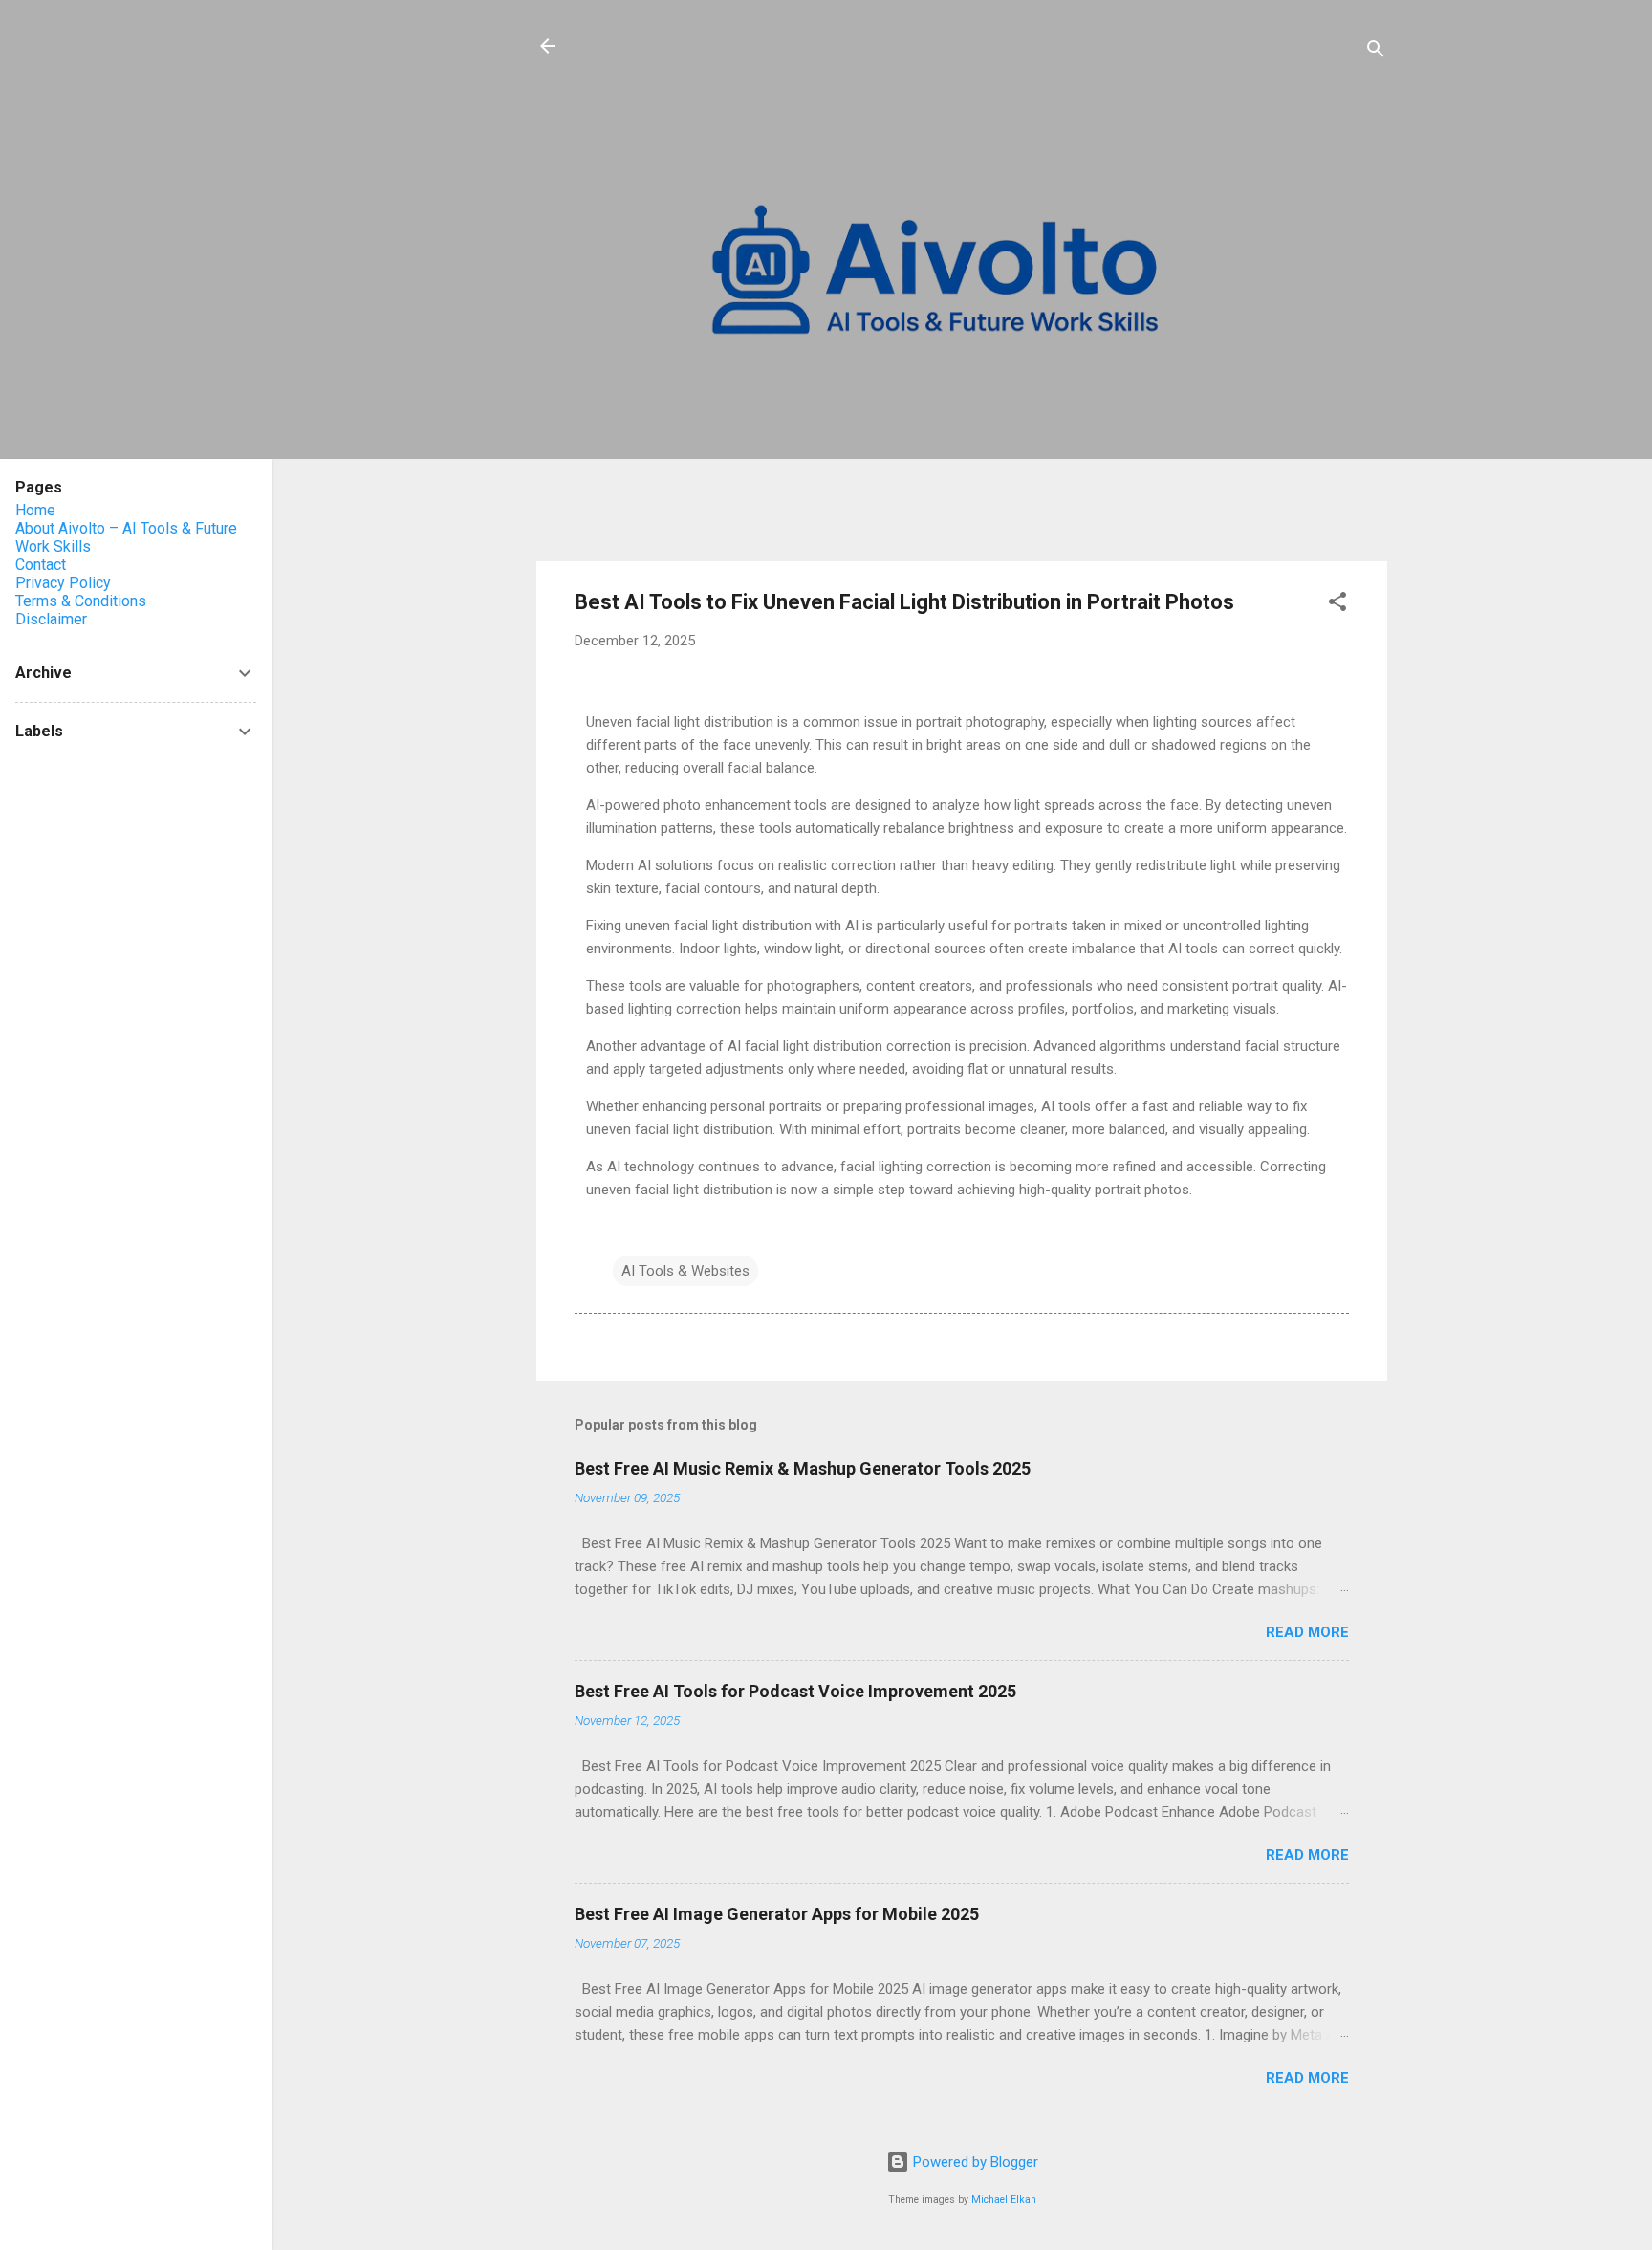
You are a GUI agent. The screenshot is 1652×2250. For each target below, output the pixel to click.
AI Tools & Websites (685, 1271)
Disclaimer (51, 619)
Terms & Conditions (81, 601)
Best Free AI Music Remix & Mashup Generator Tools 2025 (803, 1468)
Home (35, 510)
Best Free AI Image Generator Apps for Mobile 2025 (777, 1914)
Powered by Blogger (974, 2162)
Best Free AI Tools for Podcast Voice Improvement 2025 (795, 1691)
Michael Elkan (1004, 2200)
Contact (41, 565)
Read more (1307, 1632)
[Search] (1376, 52)
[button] (1337, 605)
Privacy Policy (63, 583)
